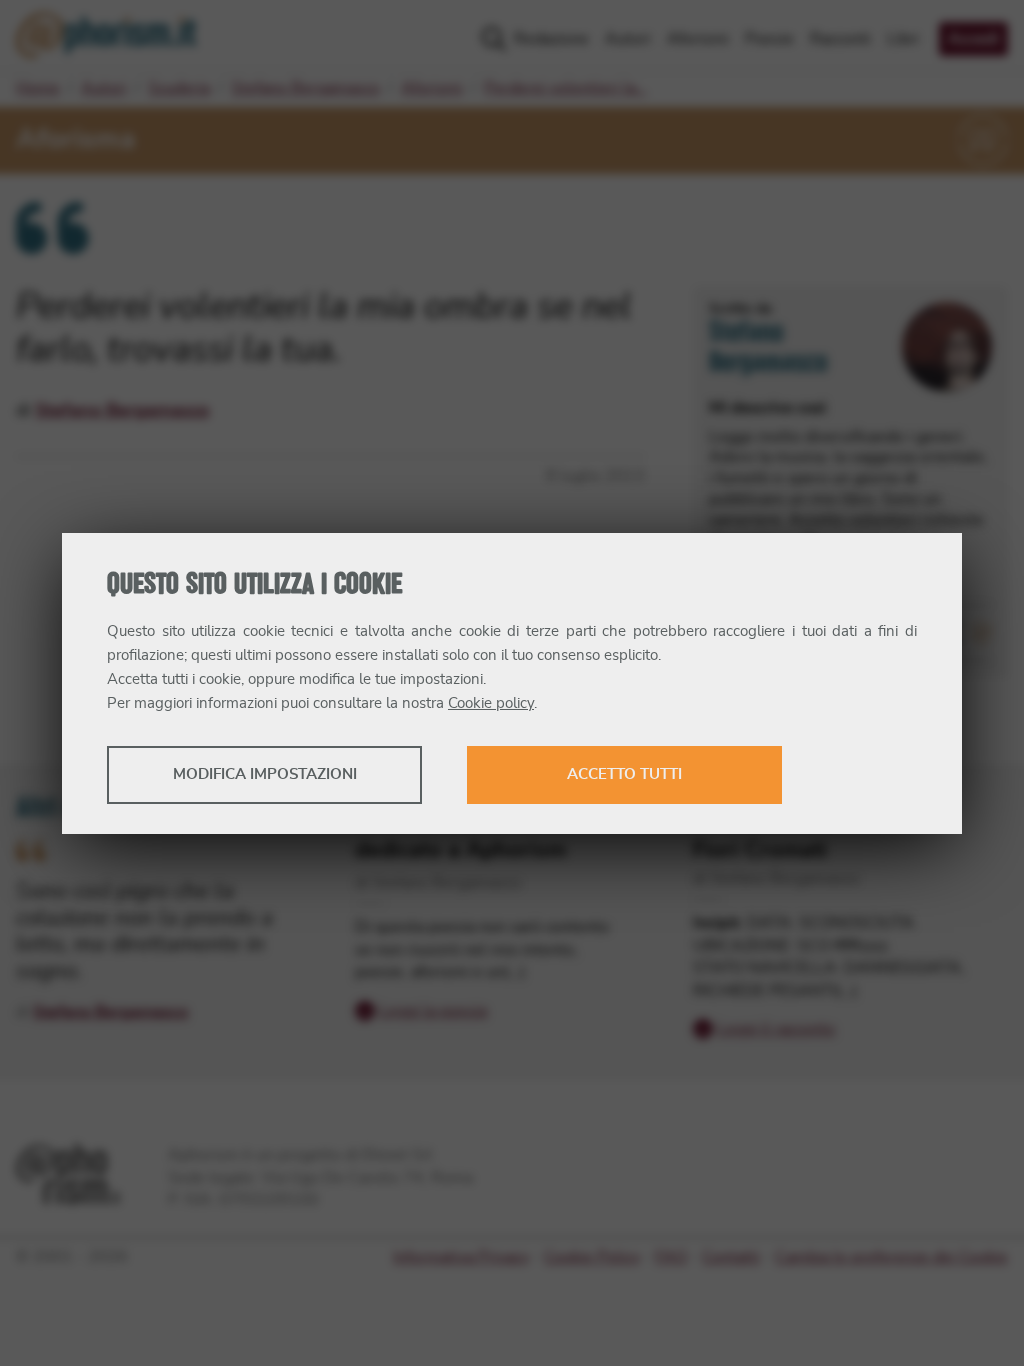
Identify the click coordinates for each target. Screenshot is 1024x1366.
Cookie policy (491, 703)
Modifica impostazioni (265, 774)
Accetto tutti (624, 774)
